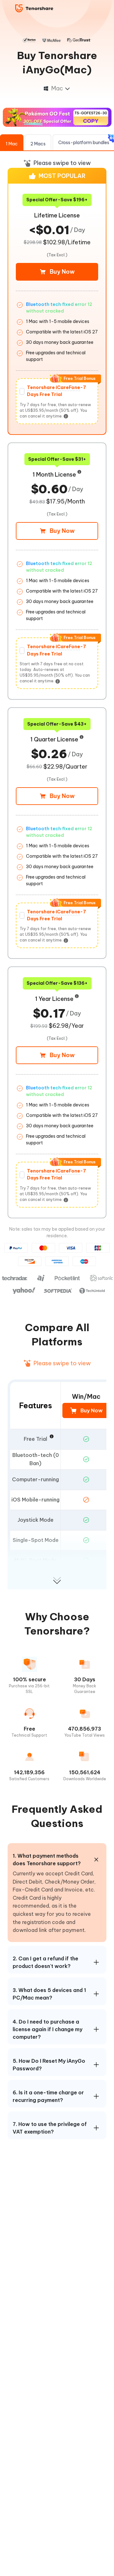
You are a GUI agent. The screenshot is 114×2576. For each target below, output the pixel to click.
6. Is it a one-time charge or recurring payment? (48, 2096)
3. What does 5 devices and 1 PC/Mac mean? (49, 1994)
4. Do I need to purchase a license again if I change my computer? (47, 2029)
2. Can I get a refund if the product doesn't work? (45, 1962)
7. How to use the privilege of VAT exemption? (50, 2128)
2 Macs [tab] (38, 144)
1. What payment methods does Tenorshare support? (47, 1860)
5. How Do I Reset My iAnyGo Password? (49, 2065)
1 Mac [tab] (12, 144)
